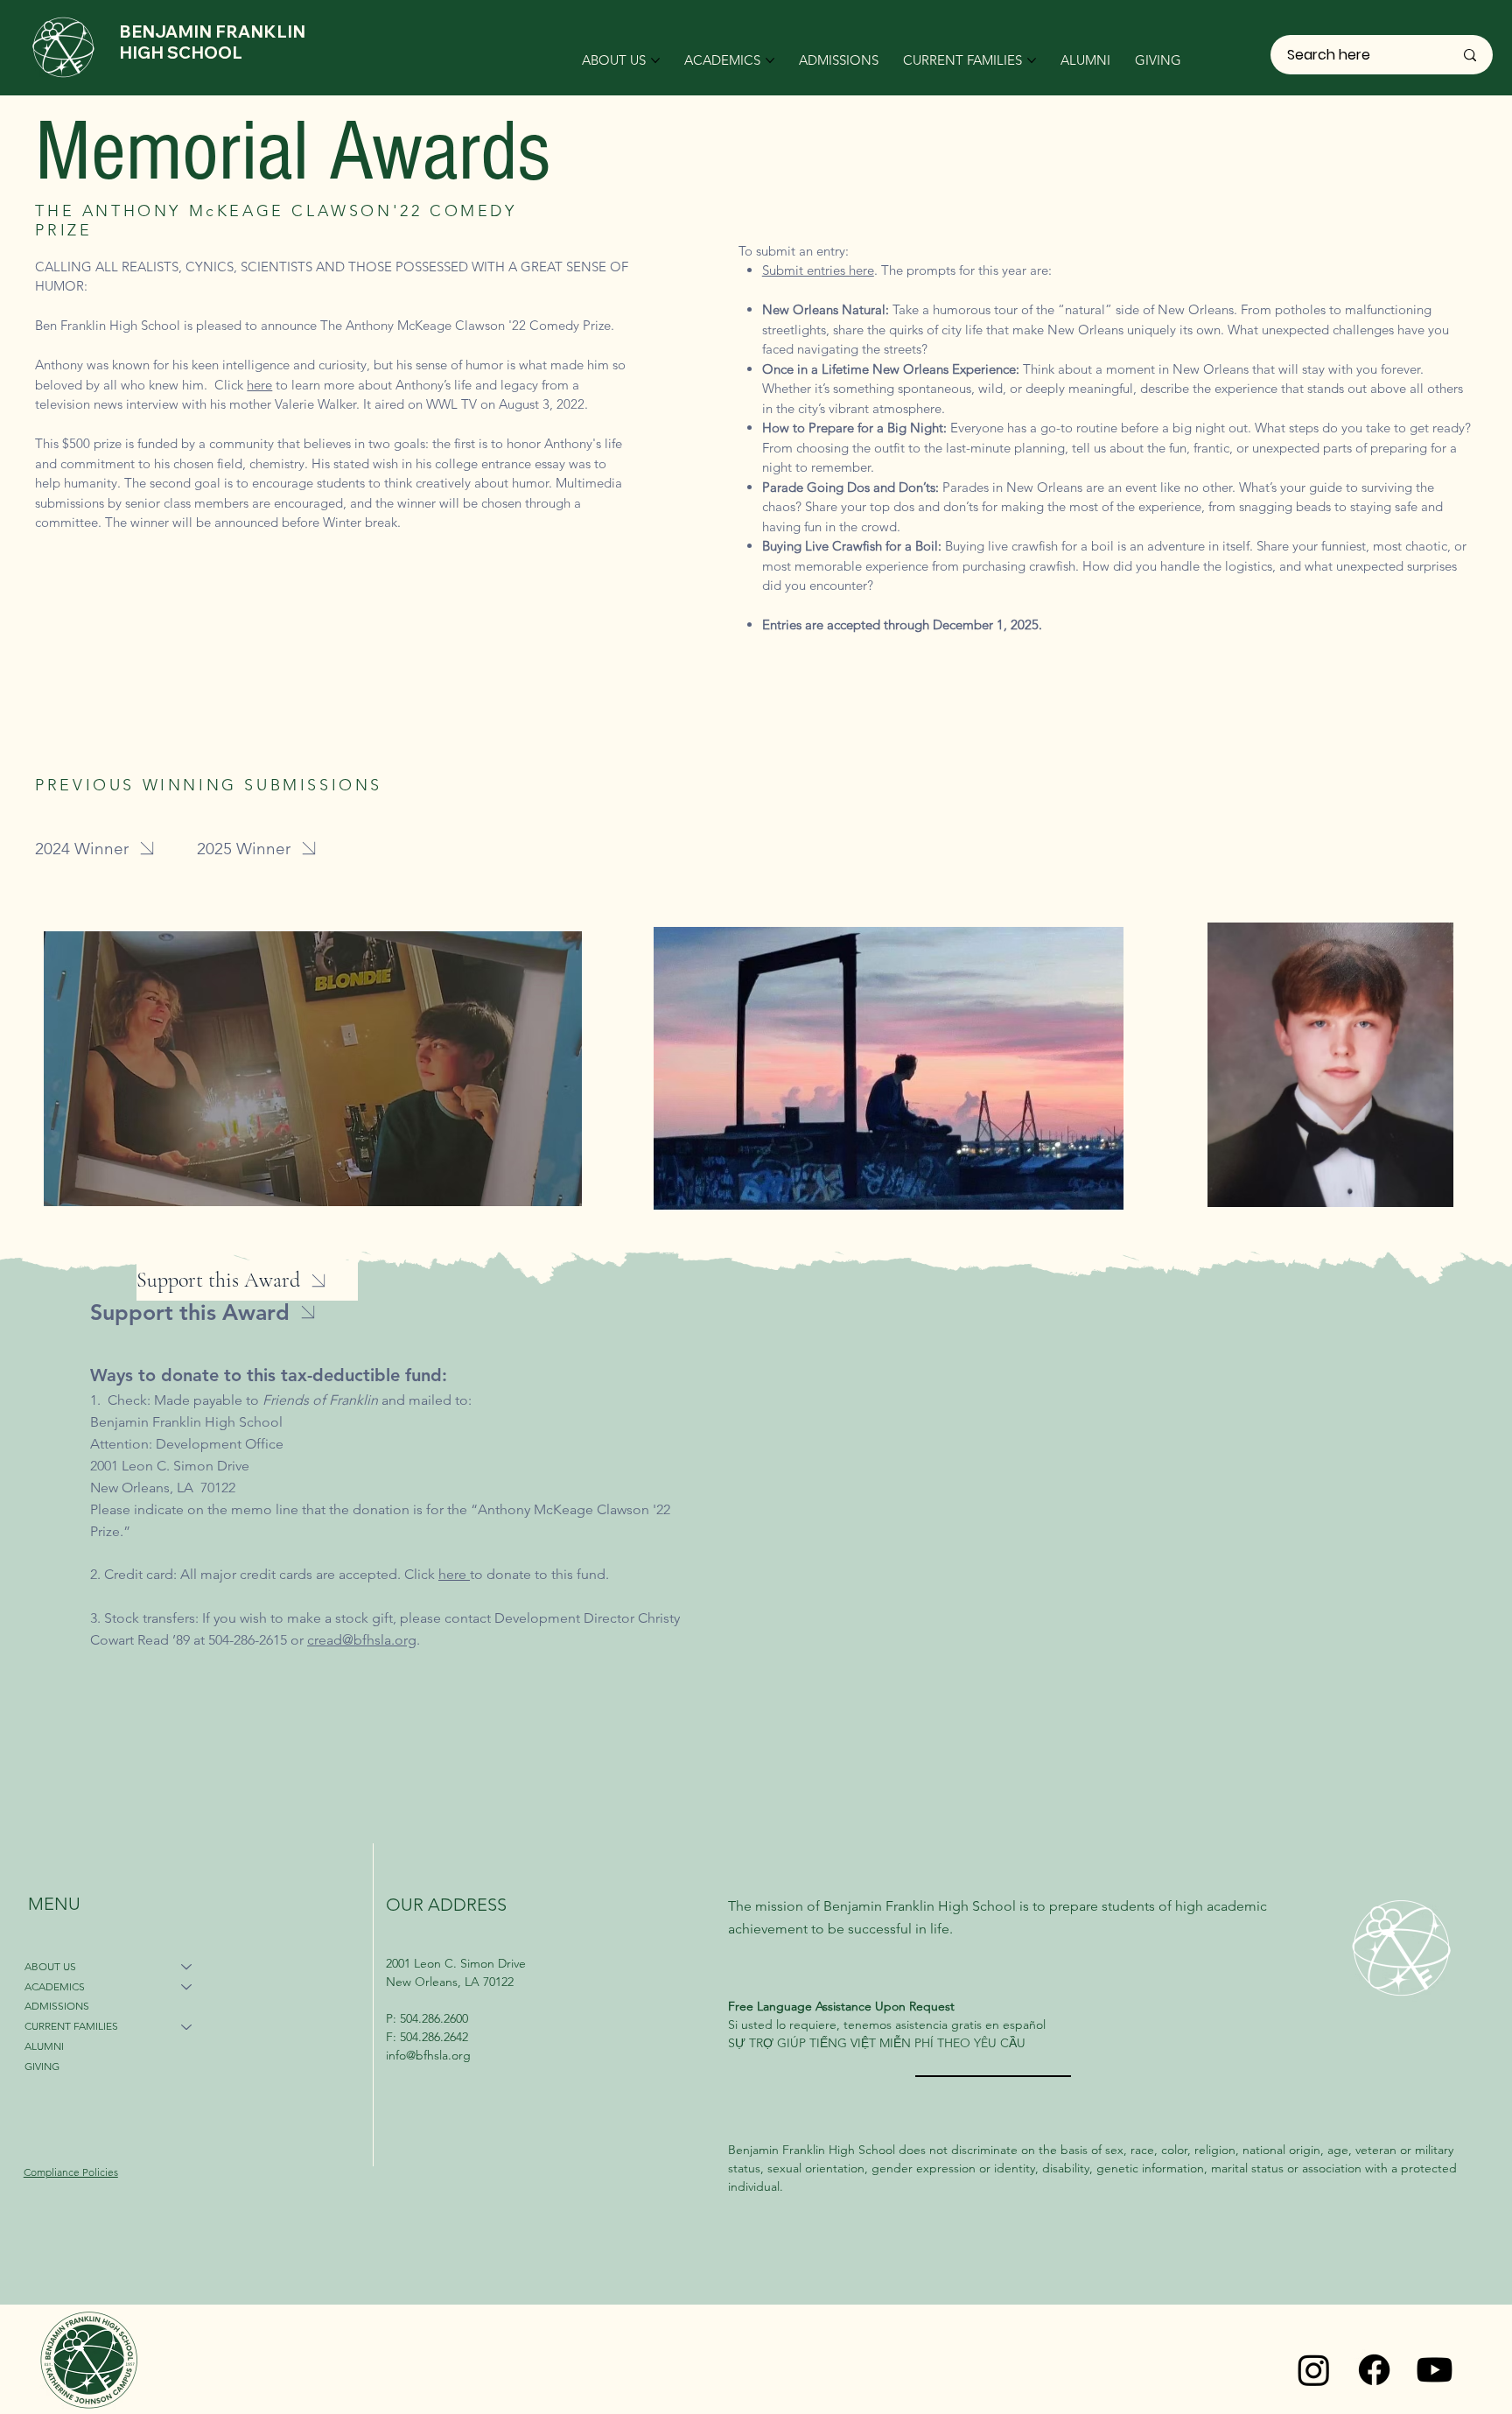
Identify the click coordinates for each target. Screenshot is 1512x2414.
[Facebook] (1374, 2370)
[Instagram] (1314, 2370)
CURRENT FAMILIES (71, 2026)
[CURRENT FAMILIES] (187, 2027)
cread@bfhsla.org (362, 1640)
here (259, 385)
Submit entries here (818, 270)
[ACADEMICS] (187, 1987)
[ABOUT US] (187, 1967)
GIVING (42, 2066)
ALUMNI (44, 2046)
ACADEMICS (55, 1986)
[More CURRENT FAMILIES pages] (1032, 60)
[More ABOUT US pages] (655, 60)
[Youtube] (1435, 2370)
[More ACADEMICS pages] (770, 60)
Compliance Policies (71, 2172)
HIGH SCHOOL (181, 52)
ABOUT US (50, 1966)
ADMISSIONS (57, 2006)
